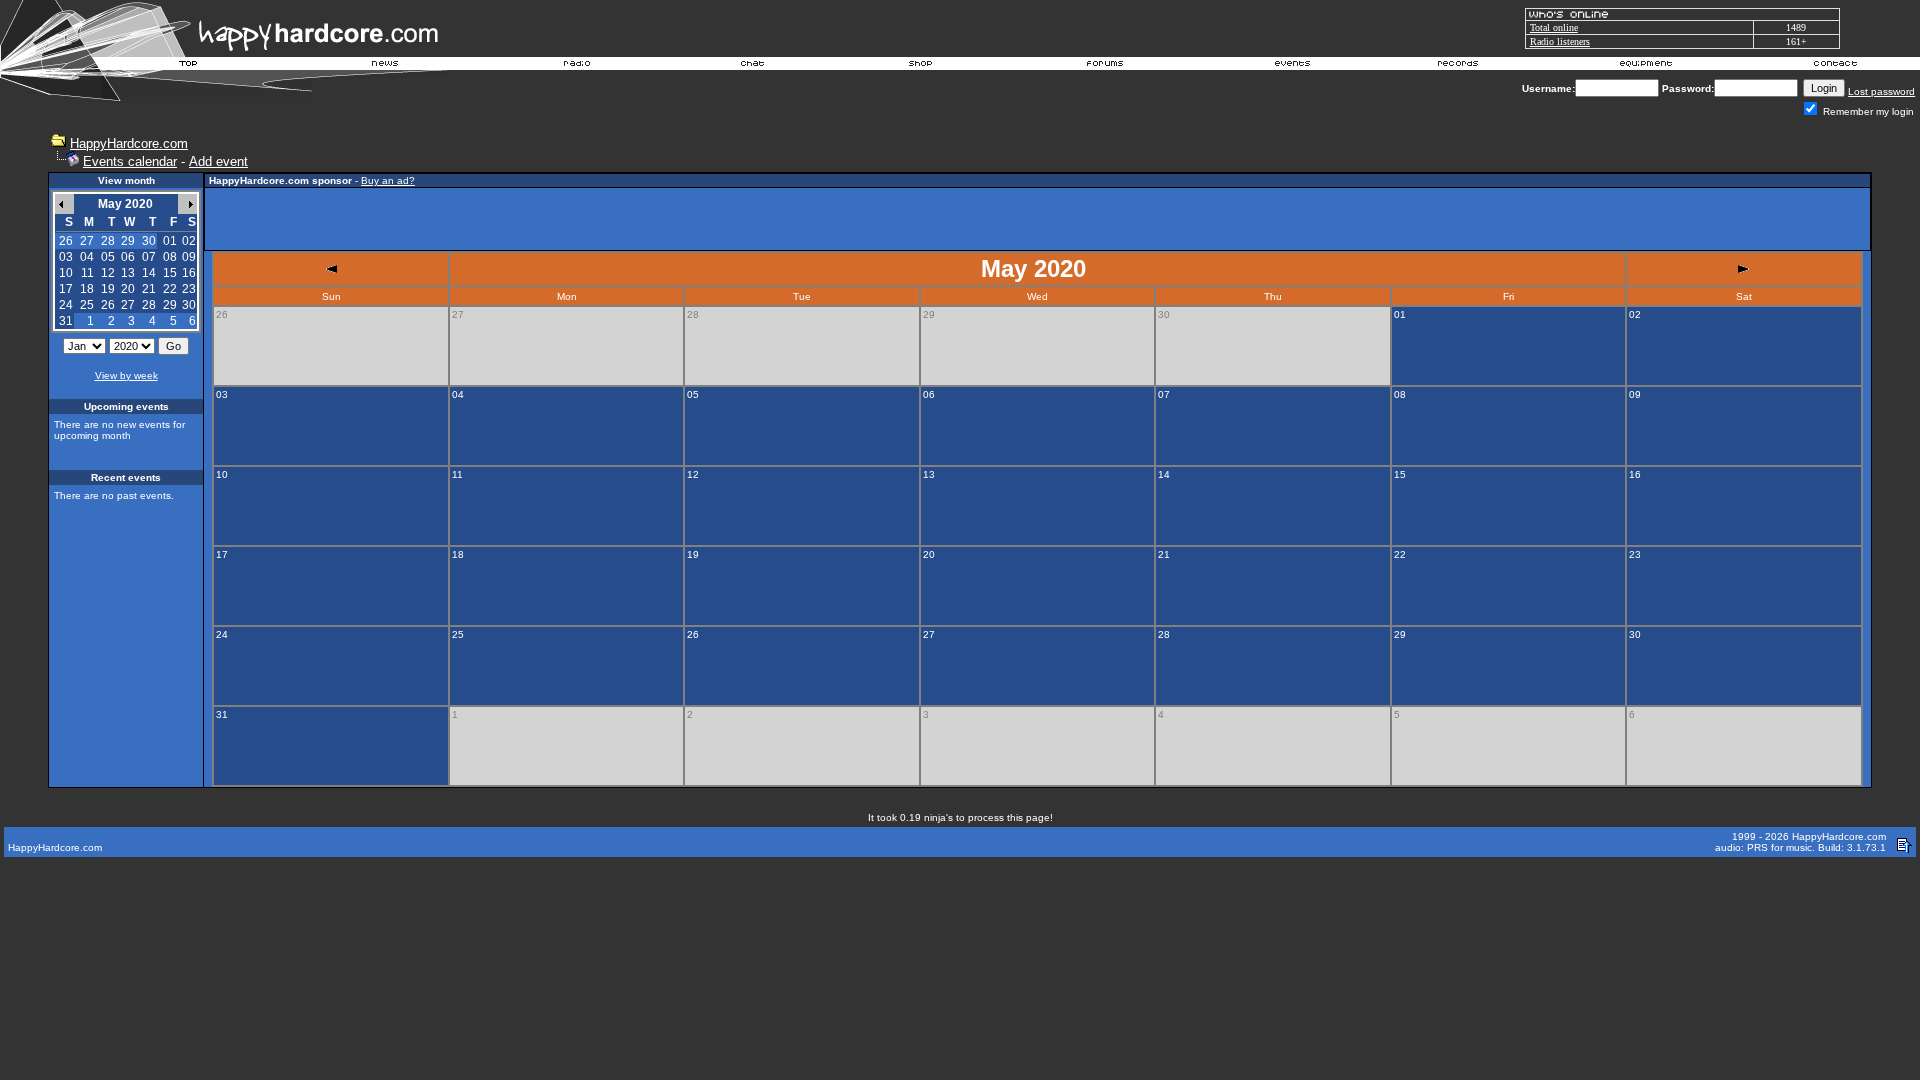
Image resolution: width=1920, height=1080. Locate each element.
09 (189, 257)
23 (189, 289)
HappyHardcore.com (129, 143)
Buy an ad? (388, 180)
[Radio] (578, 66)
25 (87, 305)
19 (108, 289)
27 (128, 305)
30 (189, 305)
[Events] (1292, 66)
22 (170, 289)
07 (149, 257)
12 (108, 273)
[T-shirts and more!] (920, 66)
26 (108, 305)
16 (189, 273)
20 (128, 289)
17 (66, 289)
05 (108, 257)
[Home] (189, 66)
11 (87, 273)
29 (170, 305)
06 (128, 257)
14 (149, 273)
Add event (218, 161)
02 (189, 241)
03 (66, 257)
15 (170, 273)
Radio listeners (1560, 41)
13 (128, 273)
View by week (126, 375)
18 (87, 289)
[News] (383, 66)
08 (170, 257)
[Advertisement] (1038, 219)
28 (149, 305)
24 (66, 305)
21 (149, 289)
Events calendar (130, 161)
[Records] (1458, 66)
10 (66, 273)
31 (66, 321)
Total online (1554, 27)
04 (87, 257)
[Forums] (1105, 66)
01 (170, 241)
